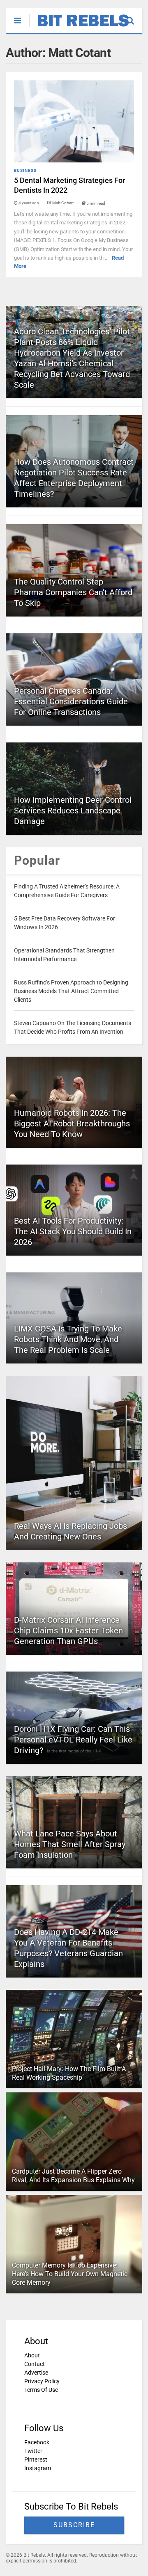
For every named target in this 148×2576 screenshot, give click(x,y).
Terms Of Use (41, 2390)
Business (25, 170)
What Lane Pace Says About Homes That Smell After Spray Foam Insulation (70, 1844)
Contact (35, 2364)
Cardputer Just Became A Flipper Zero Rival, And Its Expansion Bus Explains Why (73, 2176)
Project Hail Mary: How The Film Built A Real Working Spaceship (69, 2073)
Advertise (36, 2373)
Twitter (33, 2451)
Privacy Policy (42, 2381)
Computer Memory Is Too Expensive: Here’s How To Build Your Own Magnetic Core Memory (70, 2274)
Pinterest (36, 2460)
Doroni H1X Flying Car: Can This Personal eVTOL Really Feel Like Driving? (73, 1740)
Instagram (38, 2468)
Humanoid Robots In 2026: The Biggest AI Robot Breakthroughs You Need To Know (72, 1124)
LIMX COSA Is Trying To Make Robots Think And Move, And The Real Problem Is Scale (68, 1339)
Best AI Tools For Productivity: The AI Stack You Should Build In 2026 (73, 1231)
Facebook (37, 2442)
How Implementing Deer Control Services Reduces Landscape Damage (73, 811)
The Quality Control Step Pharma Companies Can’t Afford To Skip (73, 592)
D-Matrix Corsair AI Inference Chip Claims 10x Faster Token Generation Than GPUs (68, 1631)
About (32, 2355)
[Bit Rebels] (79, 27)
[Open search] (134, 17)
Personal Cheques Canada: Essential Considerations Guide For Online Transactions (71, 701)
